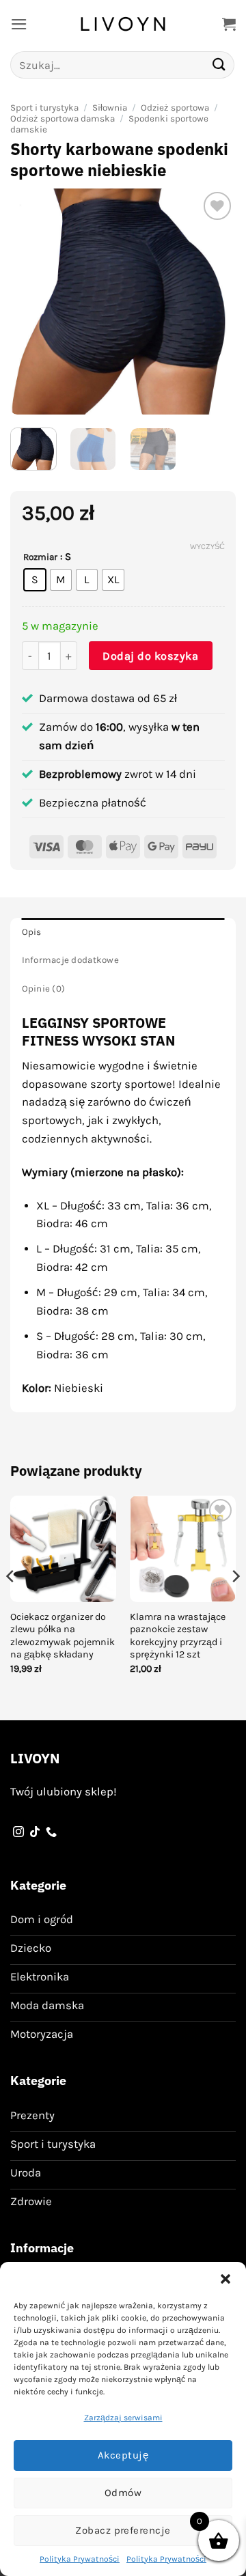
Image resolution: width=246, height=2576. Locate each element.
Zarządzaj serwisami (123, 2418)
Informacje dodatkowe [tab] (70, 960)
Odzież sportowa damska (63, 118)
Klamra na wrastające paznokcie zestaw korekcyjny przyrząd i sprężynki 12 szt (178, 1636)
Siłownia (110, 108)
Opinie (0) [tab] (44, 989)
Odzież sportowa (175, 108)
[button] (225, 2279)
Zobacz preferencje (123, 2530)
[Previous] (32, 302)
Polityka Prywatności (80, 2559)
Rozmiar (40, 557)
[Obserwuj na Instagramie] (18, 1832)
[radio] (35, 580)
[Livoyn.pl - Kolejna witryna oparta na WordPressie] (123, 24)
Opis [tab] (32, 932)
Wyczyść (207, 547)
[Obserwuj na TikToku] (35, 1832)
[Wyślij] (219, 65)
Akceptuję (123, 2455)
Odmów (123, 2493)
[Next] (214, 302)
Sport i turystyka (44, 108)
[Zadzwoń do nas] (51, 1832)
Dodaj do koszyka (150, 656)
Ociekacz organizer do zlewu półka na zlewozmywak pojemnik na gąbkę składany (63, 1636)
